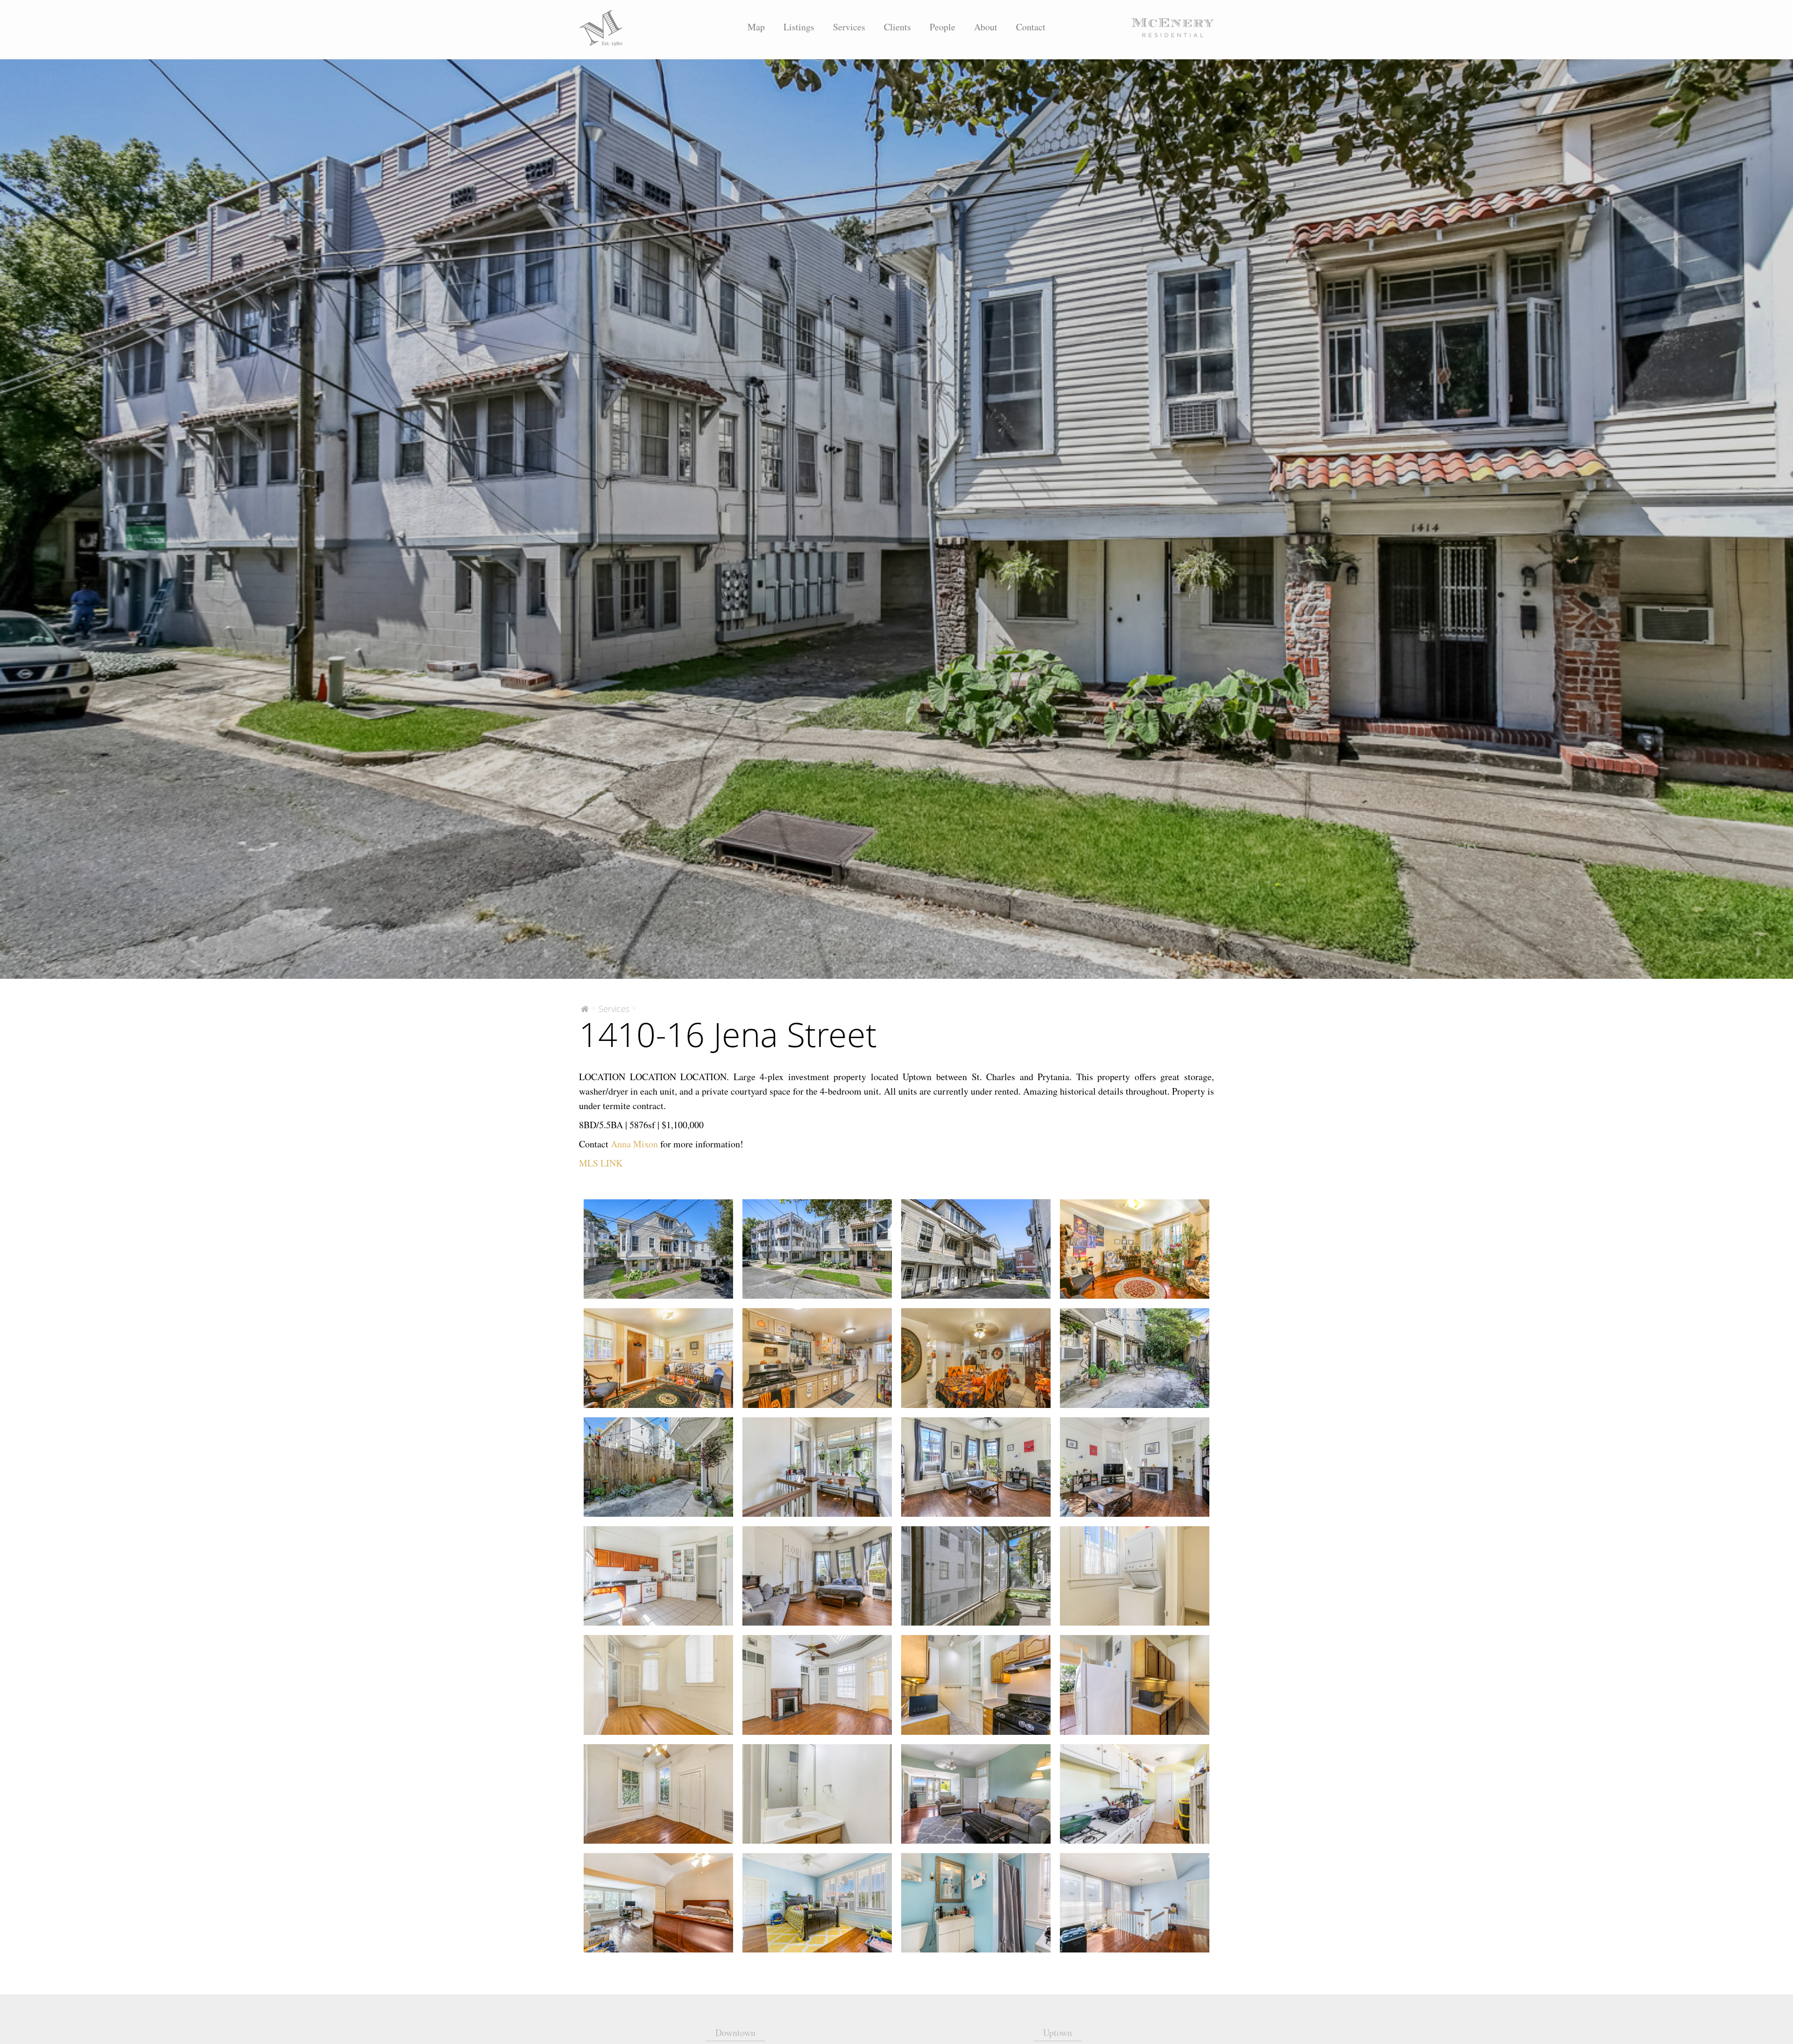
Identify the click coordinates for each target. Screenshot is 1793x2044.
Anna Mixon (634, 1144)
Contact (1031, 27)
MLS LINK (601, 1163)
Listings (799, 27)
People (942, 27)
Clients (897, 27)
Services (849, 27)
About (986, 27)
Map (756, 27)
